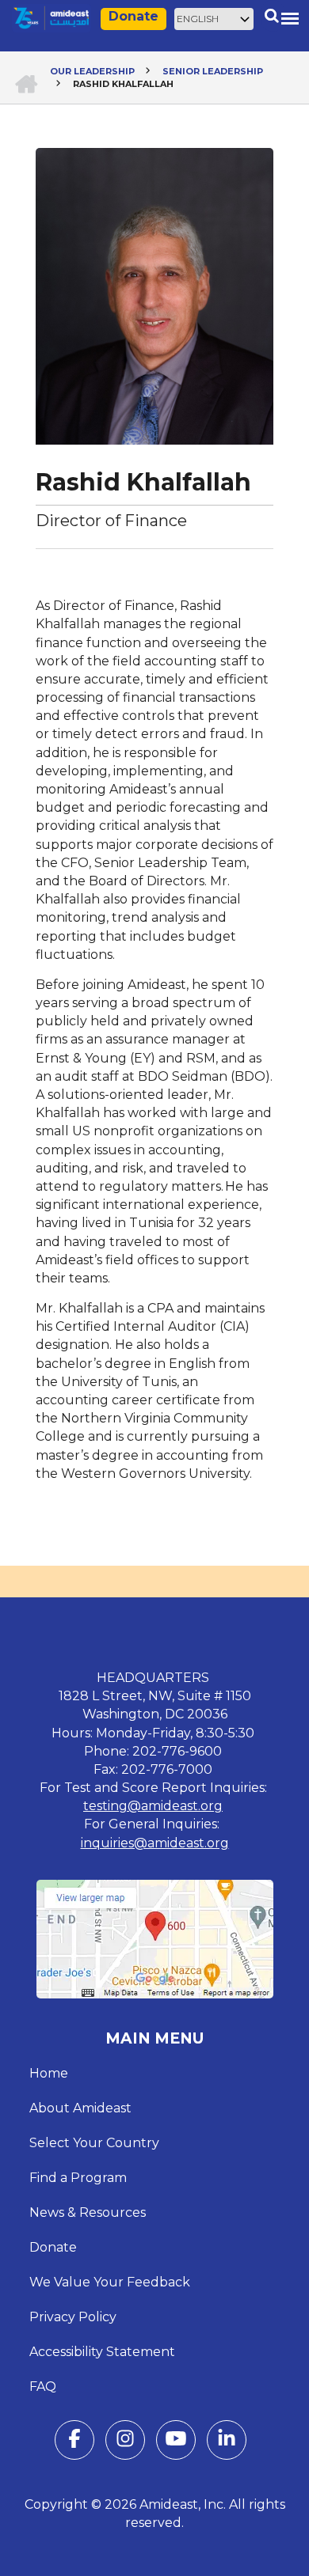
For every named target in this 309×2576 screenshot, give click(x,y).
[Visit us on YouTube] (176, 2442)
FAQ (43, 2387)
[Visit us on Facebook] (74, 2442)
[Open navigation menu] (290, 18)
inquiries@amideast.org (155, 1843)
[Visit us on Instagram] (125, 2442)
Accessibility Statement (102, 2352)
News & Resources (88, 2212)
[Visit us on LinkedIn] (227, 2442)
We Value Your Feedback (110, 2282)
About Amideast (80, 2108)
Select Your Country (94, 2143)
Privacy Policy (73, 2317)
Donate (134, 16)
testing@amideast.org (153, 1806)
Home (49, 2073)
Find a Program (78, 2178)
